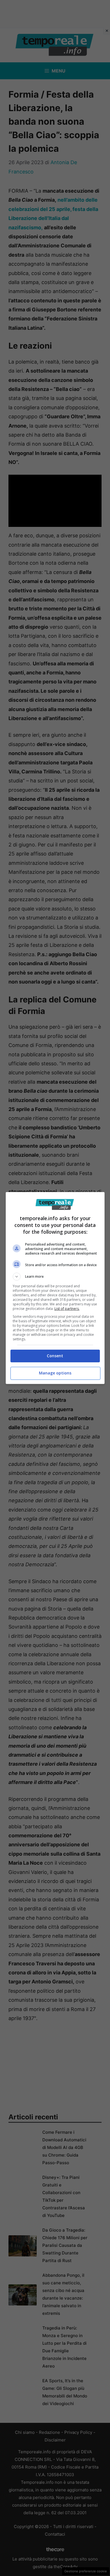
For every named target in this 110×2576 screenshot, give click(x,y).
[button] (55, 1277)
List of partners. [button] (67, 1309)
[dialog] (55, 1288)
